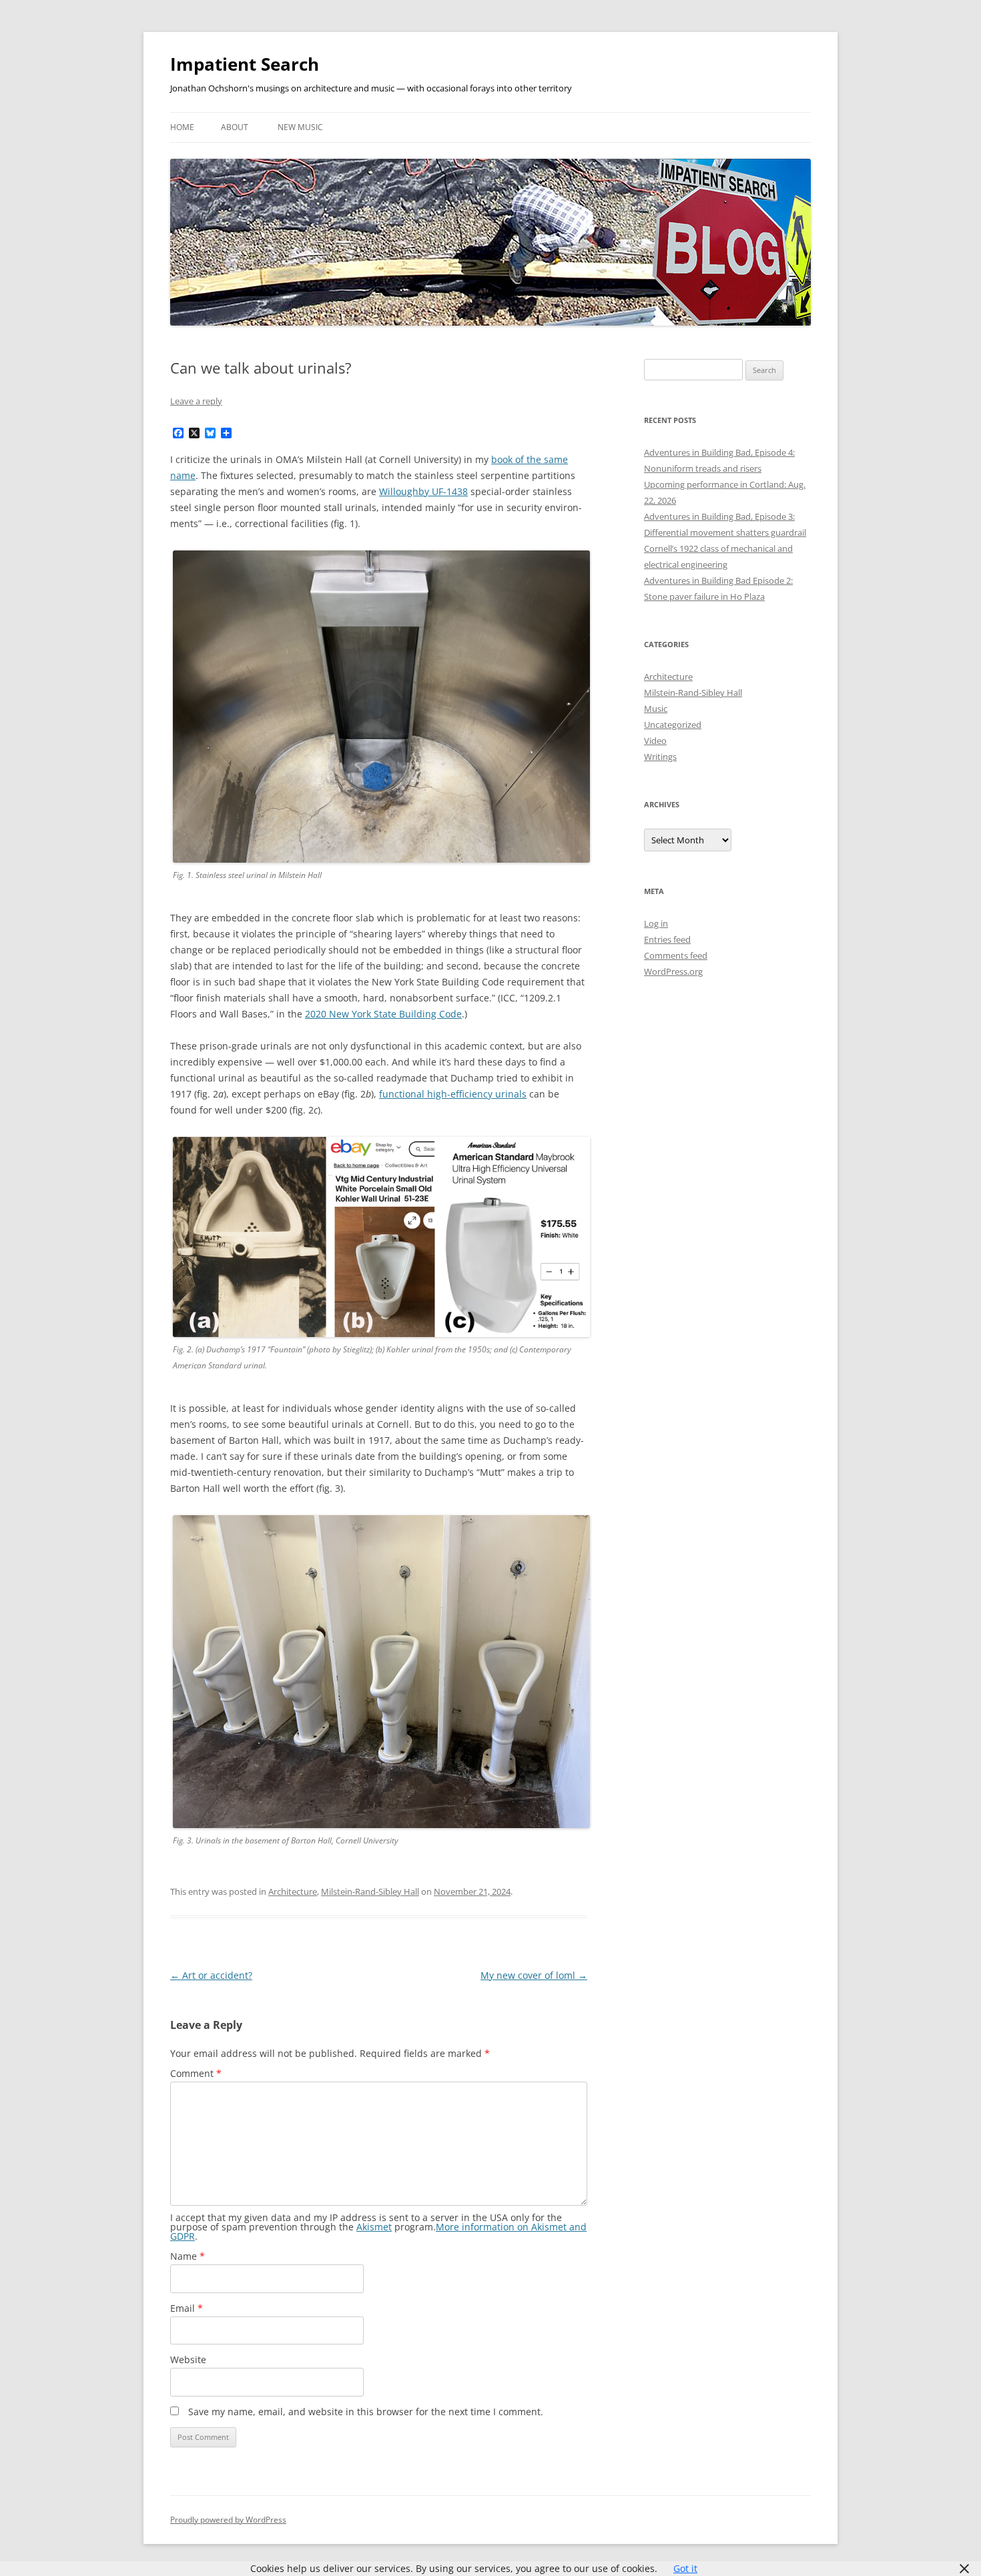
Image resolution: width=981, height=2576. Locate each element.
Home (182, 127)
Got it (685, 2568)
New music (300, 127)
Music (656, 709)
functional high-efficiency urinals (453, 1094)
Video (655, 741)
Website (188, 2359)
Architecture (293, 1891)
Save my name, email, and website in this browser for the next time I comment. (366, 2412)
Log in (656, 923)
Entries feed (667, 939)
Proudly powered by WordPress (228, 2520)
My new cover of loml (534, 1975)
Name (188, 2256)
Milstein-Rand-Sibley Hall (370, 1891)
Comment (196, 2073)
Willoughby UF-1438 (423, 491)
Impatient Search (245, 64)
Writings (660, 757)
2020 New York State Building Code (383, 1014)
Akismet (374, 2227)
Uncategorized (673, 725)
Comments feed (676, 955)
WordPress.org (673, 971)
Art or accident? (211, 1975)
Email (187, 2308)
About (235, 127)
